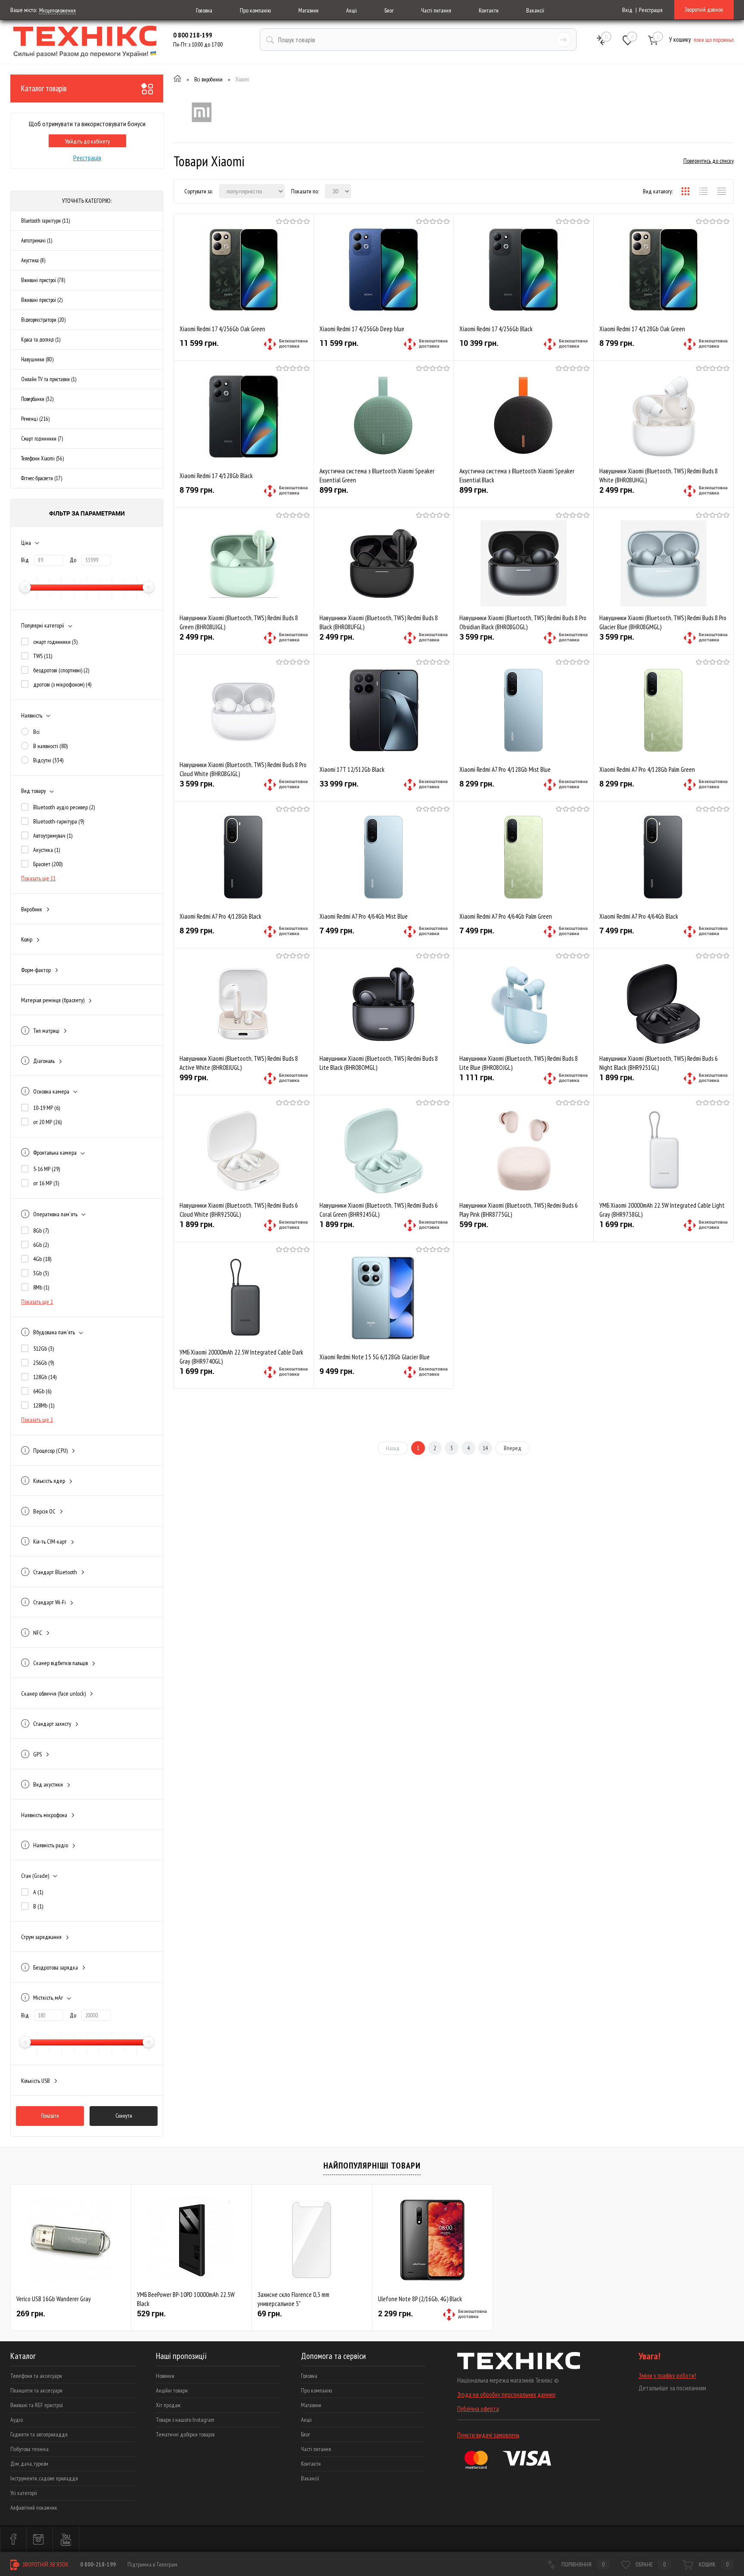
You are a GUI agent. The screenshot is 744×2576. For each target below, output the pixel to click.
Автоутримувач (53, 836)
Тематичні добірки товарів (185, 2434)
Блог (389, 10)
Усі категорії (24, 2493)
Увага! (649, 2356)
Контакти (489, 10)
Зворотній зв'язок (45, 2564)
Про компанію (255, 10)
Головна (204, 10)
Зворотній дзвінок (704, 9)
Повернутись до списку (708, 161)
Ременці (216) (35, 419)
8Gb (41, 1231)
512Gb (43, 1349)
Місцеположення (57, 10)
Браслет (48, 864)
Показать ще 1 (37, 1302)
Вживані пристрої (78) (43, 280)
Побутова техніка (29, 2449)
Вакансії (535, 10)
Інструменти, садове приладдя (44, 2478)
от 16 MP (46, 1183)
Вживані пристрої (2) (42, 300)
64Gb (42, 1391)
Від (25, 560)
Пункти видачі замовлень (488, 2435)
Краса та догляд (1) (41, 340)
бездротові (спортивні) (61, 670)
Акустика (46, 850)
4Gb (42, 1259)
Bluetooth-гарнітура (59, 821)
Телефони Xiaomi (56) (42, 458)
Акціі (352, 10)
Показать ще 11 (38, 878)
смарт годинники (55, 642)
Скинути (124, 2116)
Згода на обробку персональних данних (506, 2394)
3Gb (41, 1273)
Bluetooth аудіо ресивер (64, 807)
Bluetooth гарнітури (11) (45, 221)
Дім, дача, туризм (29, 2464)
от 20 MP (47, 1122)
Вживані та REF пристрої (37, 2405)
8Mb (41, 1287)
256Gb (43, 1363)
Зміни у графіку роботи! (667, 2376)
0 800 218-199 (193, 35)
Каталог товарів (44, 88)
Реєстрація (651, 10)
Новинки (165, 2376)
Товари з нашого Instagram (185, 2420)
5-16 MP (46, 1169)
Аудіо (17, 2420)
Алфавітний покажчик (34, 2508)
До (73, 560)
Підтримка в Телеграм (152, 2564)
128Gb (45, 1377)
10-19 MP (46, 1108)
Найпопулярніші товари (372, 2166)
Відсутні (48, 760)
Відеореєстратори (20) (43, 320)
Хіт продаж (168, 2405)
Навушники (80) (37, 359)
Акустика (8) (33, 260)
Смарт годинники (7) (42, 439)
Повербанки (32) (37, 399)
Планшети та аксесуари (36, 2390)
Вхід (627, 10)
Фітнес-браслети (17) (42, 478)
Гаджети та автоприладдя (39, 2434)
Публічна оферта (478, 2409)
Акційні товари (172, 2390)
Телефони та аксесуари (36, 2376)
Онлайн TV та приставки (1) (49, 379)
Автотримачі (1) (37, 241)
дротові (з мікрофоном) (62, 684)
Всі (36, 732)
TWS (43, 656)
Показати (50, 2116)
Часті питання (436, 10)
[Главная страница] (177, 80)
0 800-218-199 (98, 2564)
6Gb (41, 1245)
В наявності (50, 746)
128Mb (44, 1405)
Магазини (308, 10)
